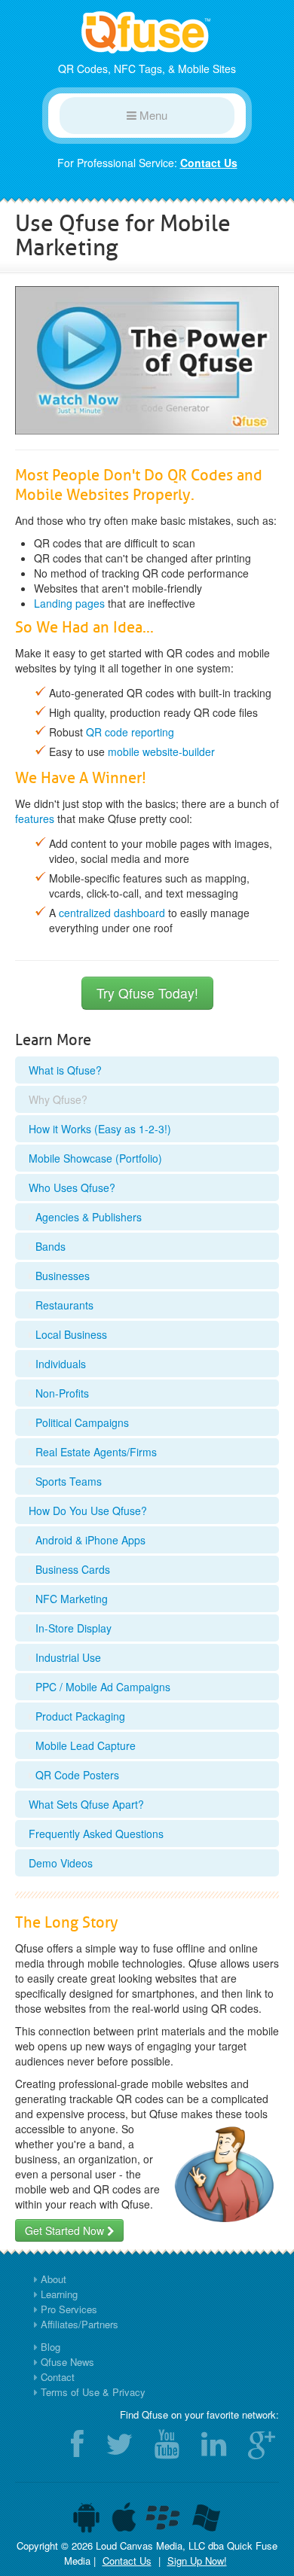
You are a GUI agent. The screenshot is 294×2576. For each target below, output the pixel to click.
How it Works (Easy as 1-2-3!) (100, 1129)
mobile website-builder (161, 751)
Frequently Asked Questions (96, 1834)
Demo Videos (61, 1863)
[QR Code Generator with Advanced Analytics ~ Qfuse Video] (147, 358)
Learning (59, 2294)
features (35, 819)
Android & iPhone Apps (89, 1540)
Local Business (70, 1334)
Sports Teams (67, 1481)
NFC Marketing (70, 1599)
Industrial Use (67, 1657)
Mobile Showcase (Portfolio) (95, 1158)
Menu (152, 115)
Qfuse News (67, 2362)
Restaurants (63, 1305)
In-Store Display (72, 1628)
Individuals (59, 1364)
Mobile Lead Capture (84, 1745)
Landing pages (69, 603)
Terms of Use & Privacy (93, 2392)
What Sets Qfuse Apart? (86, 1804)
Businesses (61, 1276)
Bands (49, 1246)
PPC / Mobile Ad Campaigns (101, 1687)
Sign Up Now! (197, 2561)
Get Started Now (66, 2230)
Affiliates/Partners (80, 2324)
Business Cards (71, 1569)
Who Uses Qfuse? (72, 1187)
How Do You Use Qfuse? (88, 1511)
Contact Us (209, 163)
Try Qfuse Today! (147, 993)
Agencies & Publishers (87, 1217)
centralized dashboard (112, 913)
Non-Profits (61, 1393)
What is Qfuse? (65, 1070)
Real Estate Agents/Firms (95, 1452)
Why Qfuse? (58, 1099)
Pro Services (69, 2309)
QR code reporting (130, 732)
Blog (51, 2347)
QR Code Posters (76, 1775)
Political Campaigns (81, 1422)
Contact (58, 2377)
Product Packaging (79, 1716)
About (54, 2279)
